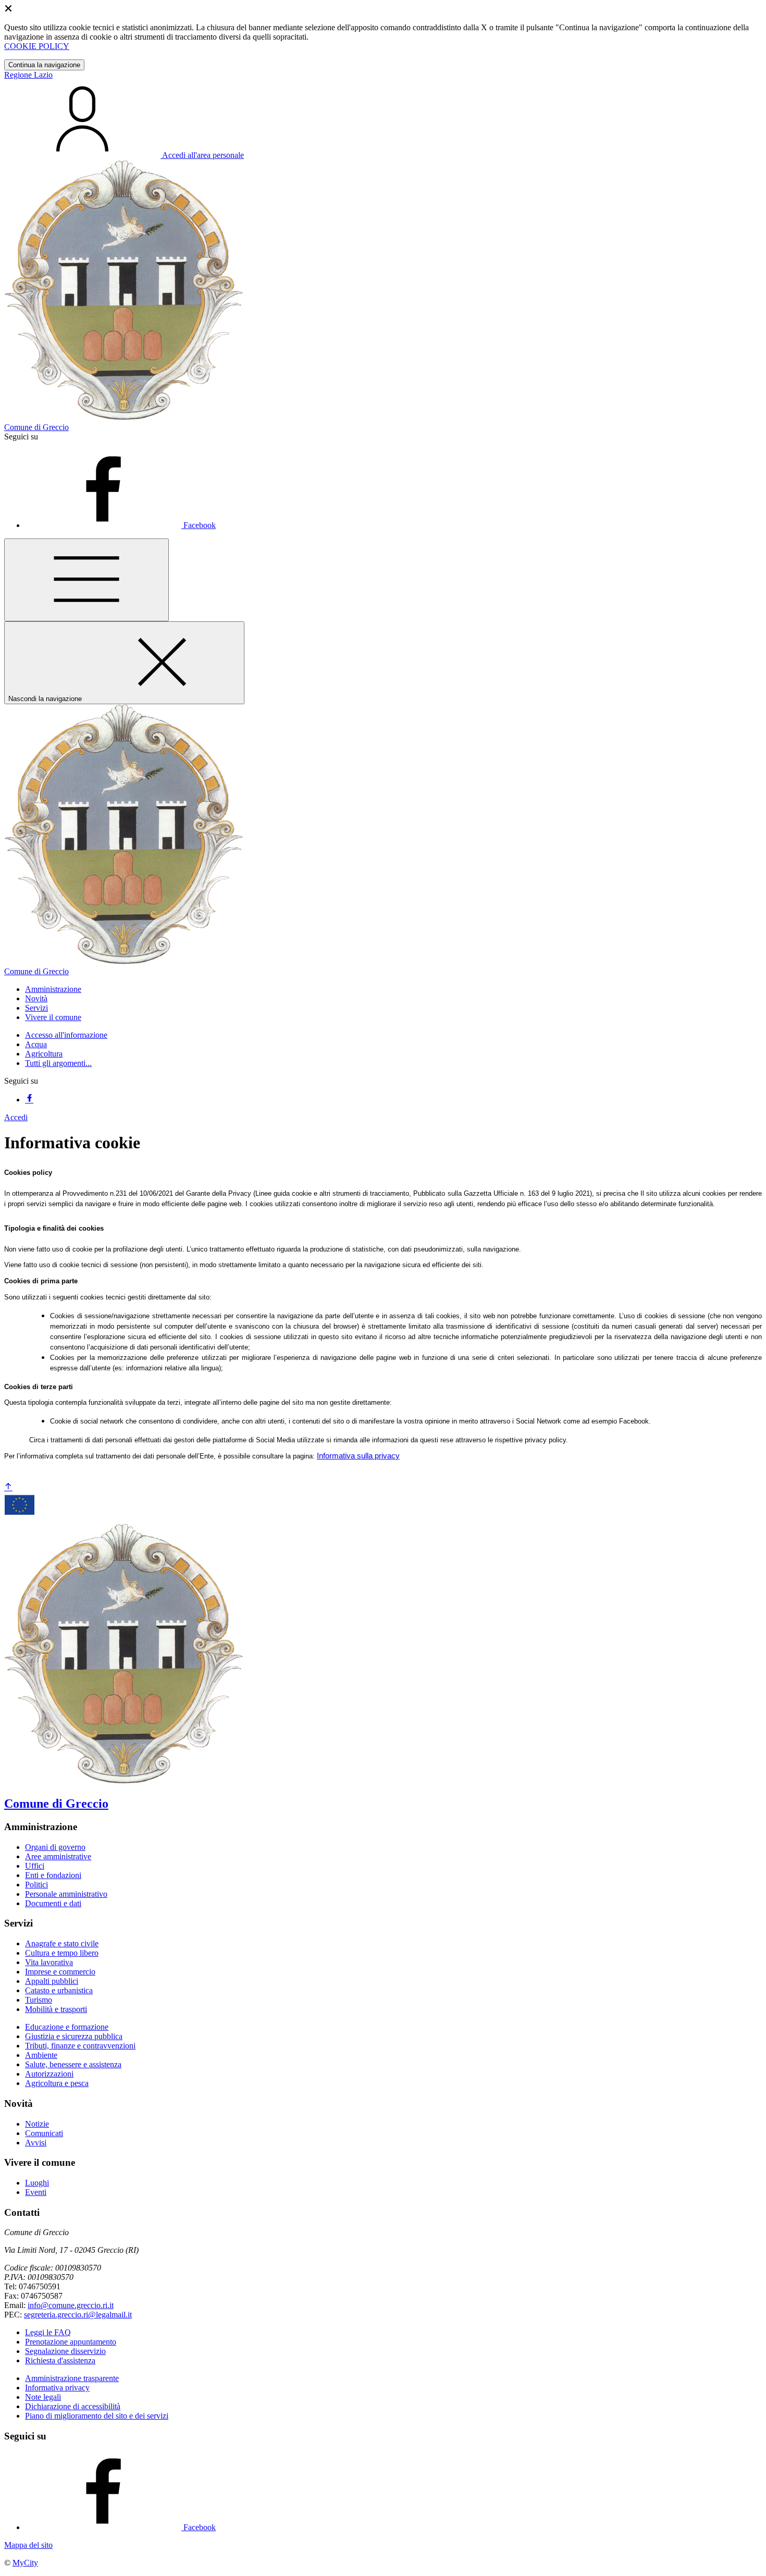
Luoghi (37, 2183)
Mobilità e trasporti (56, 2009)
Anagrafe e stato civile (62, 1943)
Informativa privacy (57, 2388)
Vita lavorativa (49, 1962)
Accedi (16, 1117)
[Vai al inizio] (8, 1487)
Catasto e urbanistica (59, 1990)
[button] (53, 989)
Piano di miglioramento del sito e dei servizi (97, 2416)
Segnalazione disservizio (65, 2351)
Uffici (35, 1866)
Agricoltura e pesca (57, 2083)
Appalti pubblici (52, 1981)
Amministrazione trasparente (72, 2378)
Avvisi (36, 2143)
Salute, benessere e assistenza (73, 2064)
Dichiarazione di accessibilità (73, 2406)
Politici (36, 1885)
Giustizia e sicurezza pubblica (74, 2036)
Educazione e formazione (67, 2027)
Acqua (36, 1044)
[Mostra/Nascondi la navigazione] (87, 580)
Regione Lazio (28, 75)
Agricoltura (44, 1054)
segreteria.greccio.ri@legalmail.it (78, 2315)
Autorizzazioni (49, 2074)
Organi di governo (55, 1847)
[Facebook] (29, 1100)
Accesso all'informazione (66, 1035)
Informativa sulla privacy (358, 1456)
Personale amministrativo (66, 1894)
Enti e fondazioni (53, 1875)
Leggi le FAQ (48, 2332)
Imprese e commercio (60, 1972)
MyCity (25, 2563)
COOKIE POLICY (37, 46)
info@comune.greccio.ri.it (71, 2305)
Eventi (36, 2192)
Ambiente (41, 2055)
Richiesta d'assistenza (60, 2360)
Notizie (37, 2124)
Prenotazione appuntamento (71, 2342)
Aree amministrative (58, 1856)
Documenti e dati (53, 1903)
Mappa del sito (28, 2545)
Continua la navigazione (44, 65)
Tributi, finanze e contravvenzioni (80, 2046)
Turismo (39, 2000)
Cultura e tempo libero (62, 1953)
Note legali (43, 2397)
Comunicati (44, 2133)
